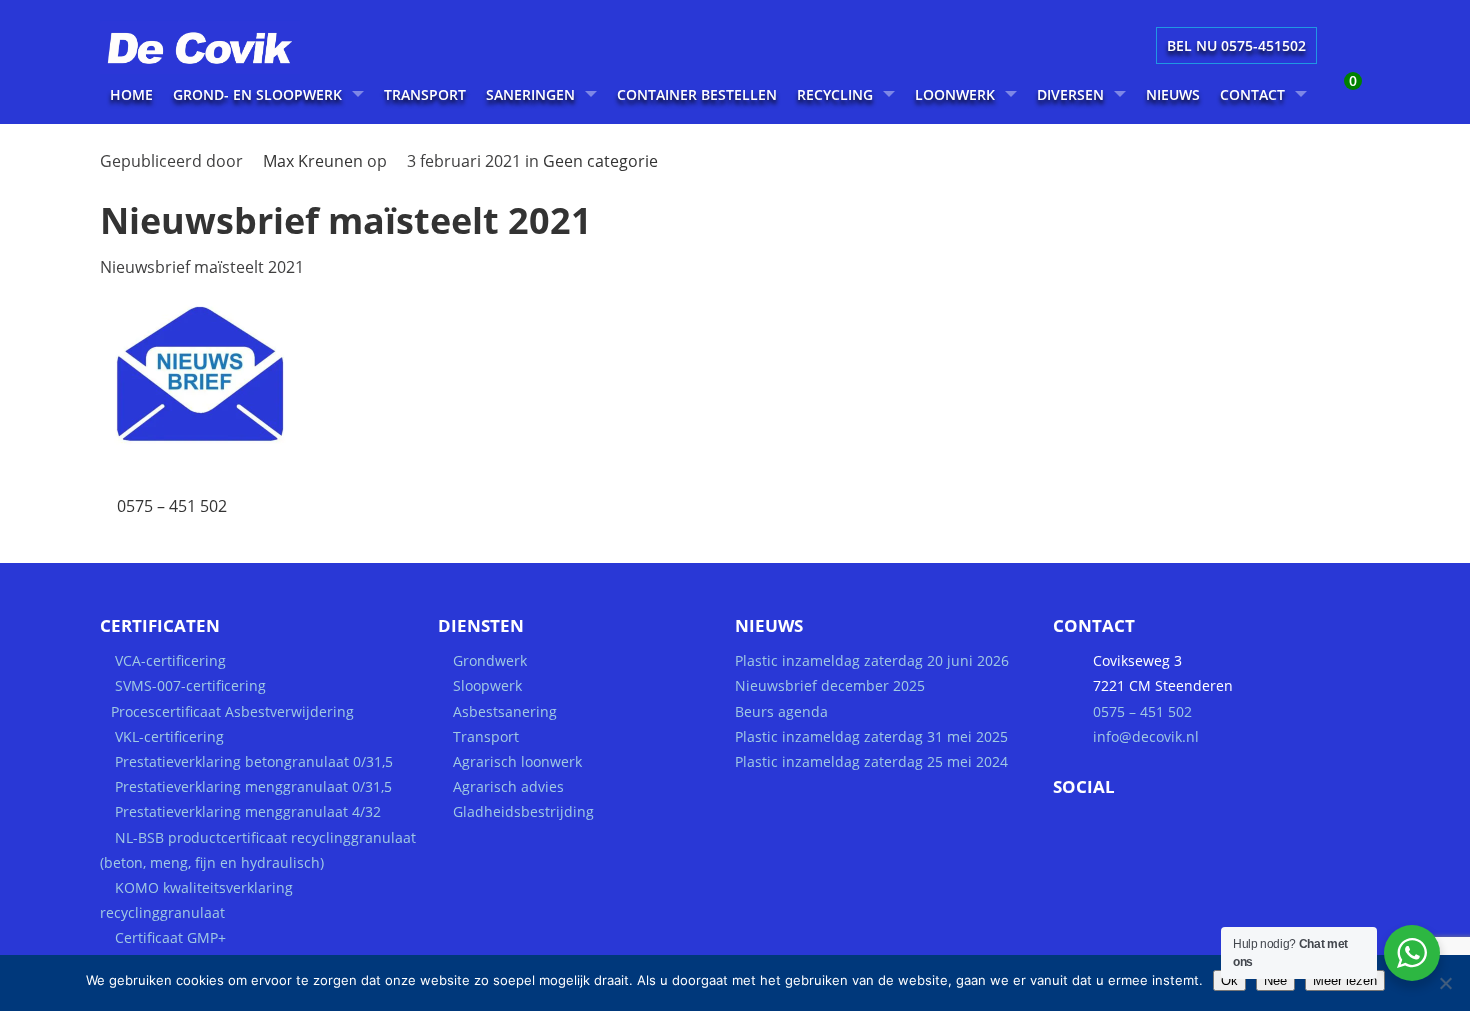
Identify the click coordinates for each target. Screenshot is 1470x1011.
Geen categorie (600, 161)
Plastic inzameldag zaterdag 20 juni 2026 (872, 660)
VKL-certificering (169, 736)
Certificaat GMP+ (170, 937)
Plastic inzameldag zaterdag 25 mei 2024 (871, 761)
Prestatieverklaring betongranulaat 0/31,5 (254, 761)
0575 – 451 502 (172, 506)
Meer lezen (1345, 980)
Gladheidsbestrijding (523, 811)
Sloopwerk (487, 685)
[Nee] (1445, 983)
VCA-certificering (170, 660)
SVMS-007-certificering (190, 685)
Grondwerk (490, 660)
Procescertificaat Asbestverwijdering (232, 711)
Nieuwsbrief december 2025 (830, 685)
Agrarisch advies (508, 786)
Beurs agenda (781, 711)
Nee (1275, 980)
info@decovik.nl (1146, 736)
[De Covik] (225, 68)
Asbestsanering (505, 711)
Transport (486, 736)
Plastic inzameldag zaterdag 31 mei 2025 (871, 736)
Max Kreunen (313, 161)
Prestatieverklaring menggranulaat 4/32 (246, 811)
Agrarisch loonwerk (517, 761)
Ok (1229, 980)
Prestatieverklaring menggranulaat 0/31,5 (253, 786)
